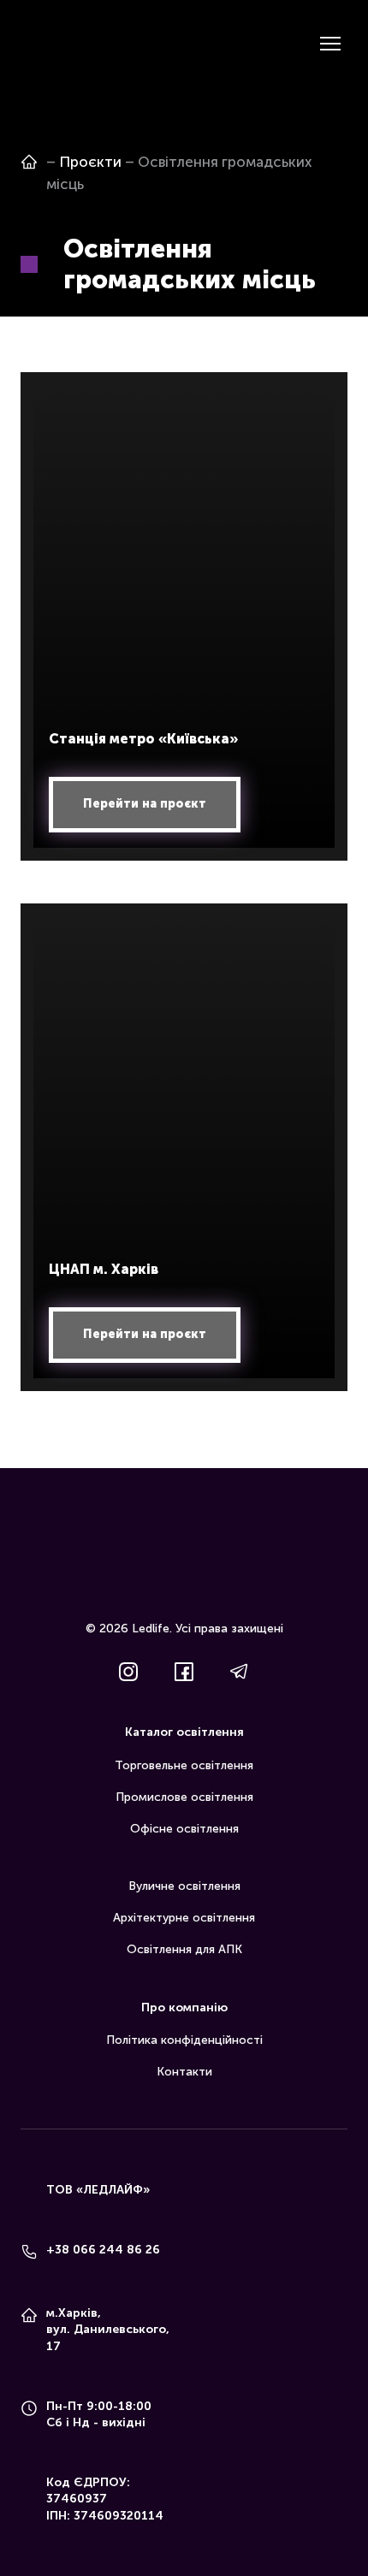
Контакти (184, 2072)
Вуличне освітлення (184, 1886)
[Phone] (29, 2252)
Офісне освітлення (184, 1829)
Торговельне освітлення (184, 1765)
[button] (145, 805)
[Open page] (29, 162)
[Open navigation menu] (330, 44)
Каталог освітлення (184, 1732)
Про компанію (184, 2008)
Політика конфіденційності (184, 2040)
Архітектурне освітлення (184, 1918)
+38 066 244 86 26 (103, 2250)
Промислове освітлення (184, 1797)
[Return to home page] (46, 44)
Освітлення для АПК (184, 1949)
